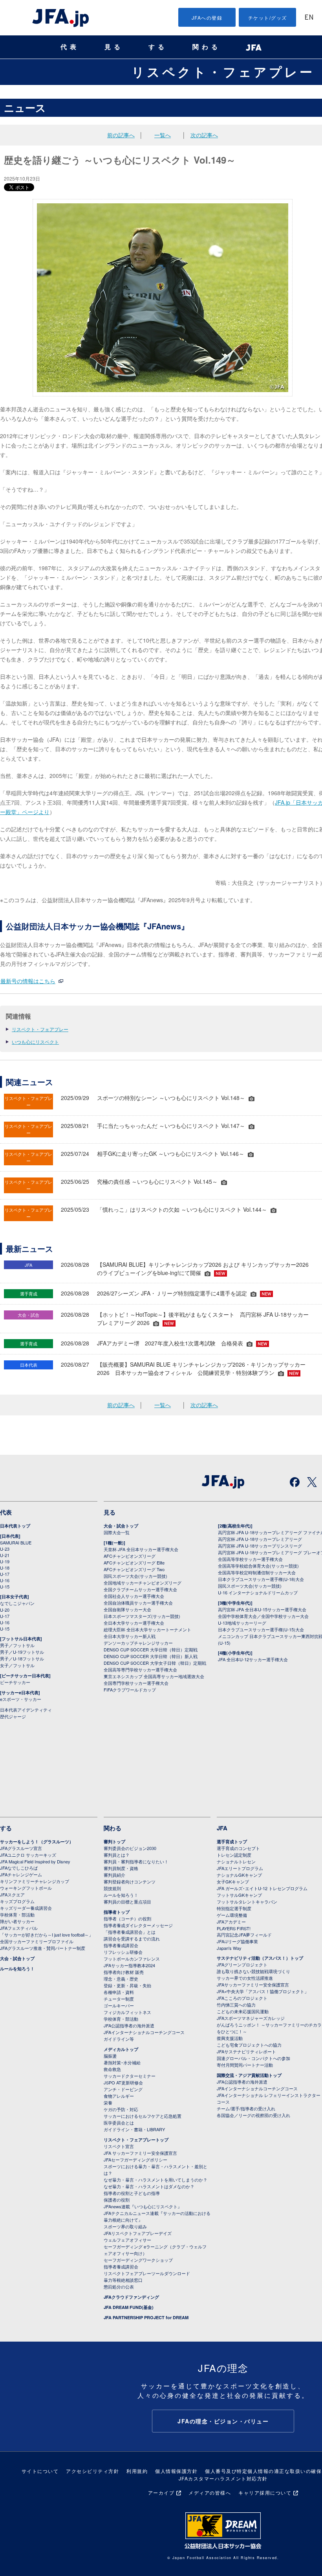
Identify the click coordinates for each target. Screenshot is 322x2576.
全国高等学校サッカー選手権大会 (250, 1559)
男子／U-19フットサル (22, 1652)
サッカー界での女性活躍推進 (245, 1978)
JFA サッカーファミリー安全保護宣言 (140, 2153)
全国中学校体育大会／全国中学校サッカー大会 (263, 1616)
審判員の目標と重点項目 (127, 1902)
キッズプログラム (17, 1901)
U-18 (5, 1568)
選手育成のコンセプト (238, 1848)
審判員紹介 (114, 1875)
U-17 (5, 1574)
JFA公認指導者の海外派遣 (129, 2025)
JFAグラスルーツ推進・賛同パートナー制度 (43, 1948)
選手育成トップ (232, 1842)
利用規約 (137, 2471)
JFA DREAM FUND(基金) (129, 2307)
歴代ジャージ (13, 1716)
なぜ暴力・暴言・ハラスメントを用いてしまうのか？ (156, 2180)
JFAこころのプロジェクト (242, 1998)
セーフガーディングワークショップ (138, 2260)
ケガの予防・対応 (121, 2109)
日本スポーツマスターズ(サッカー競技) (142, 1616)
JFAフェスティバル (19, 1928)
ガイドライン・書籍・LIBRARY (134, 2129)
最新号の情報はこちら (28, 981)
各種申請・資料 (119, 1992)
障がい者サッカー (17, 1921)
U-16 (5, 1580)
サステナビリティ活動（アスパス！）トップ (260, 1958)
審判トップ (114, 1842)
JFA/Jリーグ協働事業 (237, 1941)
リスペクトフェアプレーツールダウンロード (147, 2273)
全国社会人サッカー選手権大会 (134, 1596)
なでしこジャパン (17, 1603)
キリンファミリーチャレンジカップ (35, 1881)
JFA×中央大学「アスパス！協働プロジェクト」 (263, 1991)
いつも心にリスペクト (35, 1042)
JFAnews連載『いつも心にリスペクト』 (143, 2206)
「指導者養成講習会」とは (130, 1932)
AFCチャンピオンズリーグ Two (134, 1569)
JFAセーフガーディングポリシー (135, 2160)
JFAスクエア (12, 1894)
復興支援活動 (230, 2038)
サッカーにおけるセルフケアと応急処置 (143, 2116)
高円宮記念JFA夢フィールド (244, 1935)
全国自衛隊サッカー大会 (127, 1609)
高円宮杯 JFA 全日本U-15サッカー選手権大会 (262, 1609)
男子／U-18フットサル (22, 1658)
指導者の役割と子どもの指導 (132, 2193)
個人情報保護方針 (176, 2471)
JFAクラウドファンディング (131, 2297)
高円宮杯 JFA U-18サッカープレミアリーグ (260, 1539)
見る (114, 47)
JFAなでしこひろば (19, 1868)
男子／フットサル (17, 1645)
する (158, 47)
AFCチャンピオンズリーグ (130, 1556)
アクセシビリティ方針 (92, 2471)
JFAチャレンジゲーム (21, 1874)
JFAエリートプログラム (240, 1868)
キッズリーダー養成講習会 (26, 1908)
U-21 (5, 1555)
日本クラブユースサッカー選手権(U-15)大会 (261, 1629)
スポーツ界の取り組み (125, 2226)
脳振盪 (110, 2056)
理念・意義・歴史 (121, 1979)
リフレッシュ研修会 (123, 1952)
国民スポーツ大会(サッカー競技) (135, 1576)
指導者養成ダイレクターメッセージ (138, 1925)
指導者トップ (117, 1912)
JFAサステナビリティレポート (246, 2051)
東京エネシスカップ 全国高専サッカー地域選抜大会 (154, 1676)
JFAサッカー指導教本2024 (129, 1965)
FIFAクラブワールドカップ (130, 1690)
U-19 (5, 1561)
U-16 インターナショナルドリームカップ (258, 1592)
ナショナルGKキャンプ (239, 1875)
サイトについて (40, 2471)
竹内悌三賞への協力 (236, 2005)
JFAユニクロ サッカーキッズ (28, 1855)
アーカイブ (161, 2492)
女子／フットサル (17, 1665)
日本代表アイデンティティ (26, 1710)
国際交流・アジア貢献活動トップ (249, 2075)
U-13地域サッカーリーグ (242, 1623)
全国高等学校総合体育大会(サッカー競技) (258, 1566)
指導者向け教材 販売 (124, 1972)
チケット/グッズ (268, 18)
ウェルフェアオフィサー (127, 2240)
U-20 (5, 1610)
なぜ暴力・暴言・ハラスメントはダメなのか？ (149, 2186)
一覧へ (163, 135)
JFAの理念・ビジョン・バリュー (223, 2421)
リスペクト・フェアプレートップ (136, 2140)
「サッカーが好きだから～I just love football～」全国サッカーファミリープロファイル (47, 1938)
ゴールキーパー (119, 2005)
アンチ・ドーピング (123, 2089)
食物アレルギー (119, 2096)
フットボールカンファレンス (132, 1959)
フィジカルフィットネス (127, 2012)
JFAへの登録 (207, 18)
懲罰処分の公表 (119, 2287)
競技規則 (112, 1888)
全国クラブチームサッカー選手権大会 (140, 1589)
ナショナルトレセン (236, 1861)
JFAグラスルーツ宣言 (21, 1848)
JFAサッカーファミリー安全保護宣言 (253, 1985)
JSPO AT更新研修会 (123, 2082)
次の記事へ (204, 135)
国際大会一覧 (117, 1532)
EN (309, 18)
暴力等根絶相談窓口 (123, 2280)
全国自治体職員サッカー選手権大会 (138, 1603)
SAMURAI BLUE (16, 1542)
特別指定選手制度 (234, 1908)
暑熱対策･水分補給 (122, 2062)
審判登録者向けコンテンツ (130, 1881)
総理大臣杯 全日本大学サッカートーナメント (147, 1629)
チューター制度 (119, 1999)
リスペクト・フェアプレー (223, 72)
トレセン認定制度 (234, 1855)
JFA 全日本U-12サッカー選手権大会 (253, 1659)
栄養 (108, 2102)
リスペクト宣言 (119, 2146)
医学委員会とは (119, 2123)
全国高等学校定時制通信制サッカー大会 (257, 1572)
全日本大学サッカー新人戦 (130, 1636)
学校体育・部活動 (17, 1914)
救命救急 (112, 2069)
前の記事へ (121, 135)
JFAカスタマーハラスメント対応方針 (223, 2478)
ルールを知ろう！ (17, 1969)
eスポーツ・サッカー (21, 1699)
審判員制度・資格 (121, 1868)
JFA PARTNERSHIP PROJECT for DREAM (146, 2317)
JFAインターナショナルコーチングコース (144, 2032)
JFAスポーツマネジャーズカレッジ (251, 2018)
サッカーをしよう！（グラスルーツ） (37, 1842)
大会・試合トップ (121, 1526)
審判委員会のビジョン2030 (130, 1848)
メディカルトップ (121, 2049)
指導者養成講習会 (121, 1945)
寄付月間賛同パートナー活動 (245, 2065)
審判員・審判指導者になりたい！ (136, 1861)
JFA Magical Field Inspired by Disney (35, 1861)
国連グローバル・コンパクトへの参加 (253, 2058)
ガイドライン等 (119, 2039)
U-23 (5, 1549)
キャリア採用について (265, 2492)
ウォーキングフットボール (26, 1888)
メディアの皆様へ (210, 2492)
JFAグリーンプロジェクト (242, 1964)
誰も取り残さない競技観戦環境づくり (253, 1971)
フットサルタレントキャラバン (247, 1902)
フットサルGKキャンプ (239, 1895)
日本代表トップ (15, 1526)
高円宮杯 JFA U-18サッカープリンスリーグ (260, 1546)
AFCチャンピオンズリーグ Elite (134, 1563)
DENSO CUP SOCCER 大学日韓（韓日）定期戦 (151, 1649)
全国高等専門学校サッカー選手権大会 (140, 1669)
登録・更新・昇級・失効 (127, 1985)
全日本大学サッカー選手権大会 (134, 1623)
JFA (222, 1828)
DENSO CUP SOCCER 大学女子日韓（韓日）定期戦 (155, 1663)
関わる (207, 47)
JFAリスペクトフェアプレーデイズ (138, 2233)
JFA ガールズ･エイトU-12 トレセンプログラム (262, 1888)
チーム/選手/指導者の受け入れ (246, 2108)
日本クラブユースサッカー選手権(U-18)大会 (261, 1579)
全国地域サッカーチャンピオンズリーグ (143, 1583)
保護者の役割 (117, 2200)
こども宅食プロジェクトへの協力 (249, 2045)
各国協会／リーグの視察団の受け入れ (253, 2115)
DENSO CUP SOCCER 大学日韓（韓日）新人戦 (151, 1656)
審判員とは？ (117, 1855)
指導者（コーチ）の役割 (127, 1918)
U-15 (5, 1587)
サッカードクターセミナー (130, 2076)
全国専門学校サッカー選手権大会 (136, 1683)
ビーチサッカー (15, 1682)
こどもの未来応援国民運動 (243, 2011)
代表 (70, 47)
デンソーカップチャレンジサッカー (138, 1643)
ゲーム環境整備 (232, 1915)
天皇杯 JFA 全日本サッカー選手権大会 (141, 1549)
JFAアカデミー (231, 1922)
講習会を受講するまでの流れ (132, 1938)
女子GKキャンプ (233, 1881)
